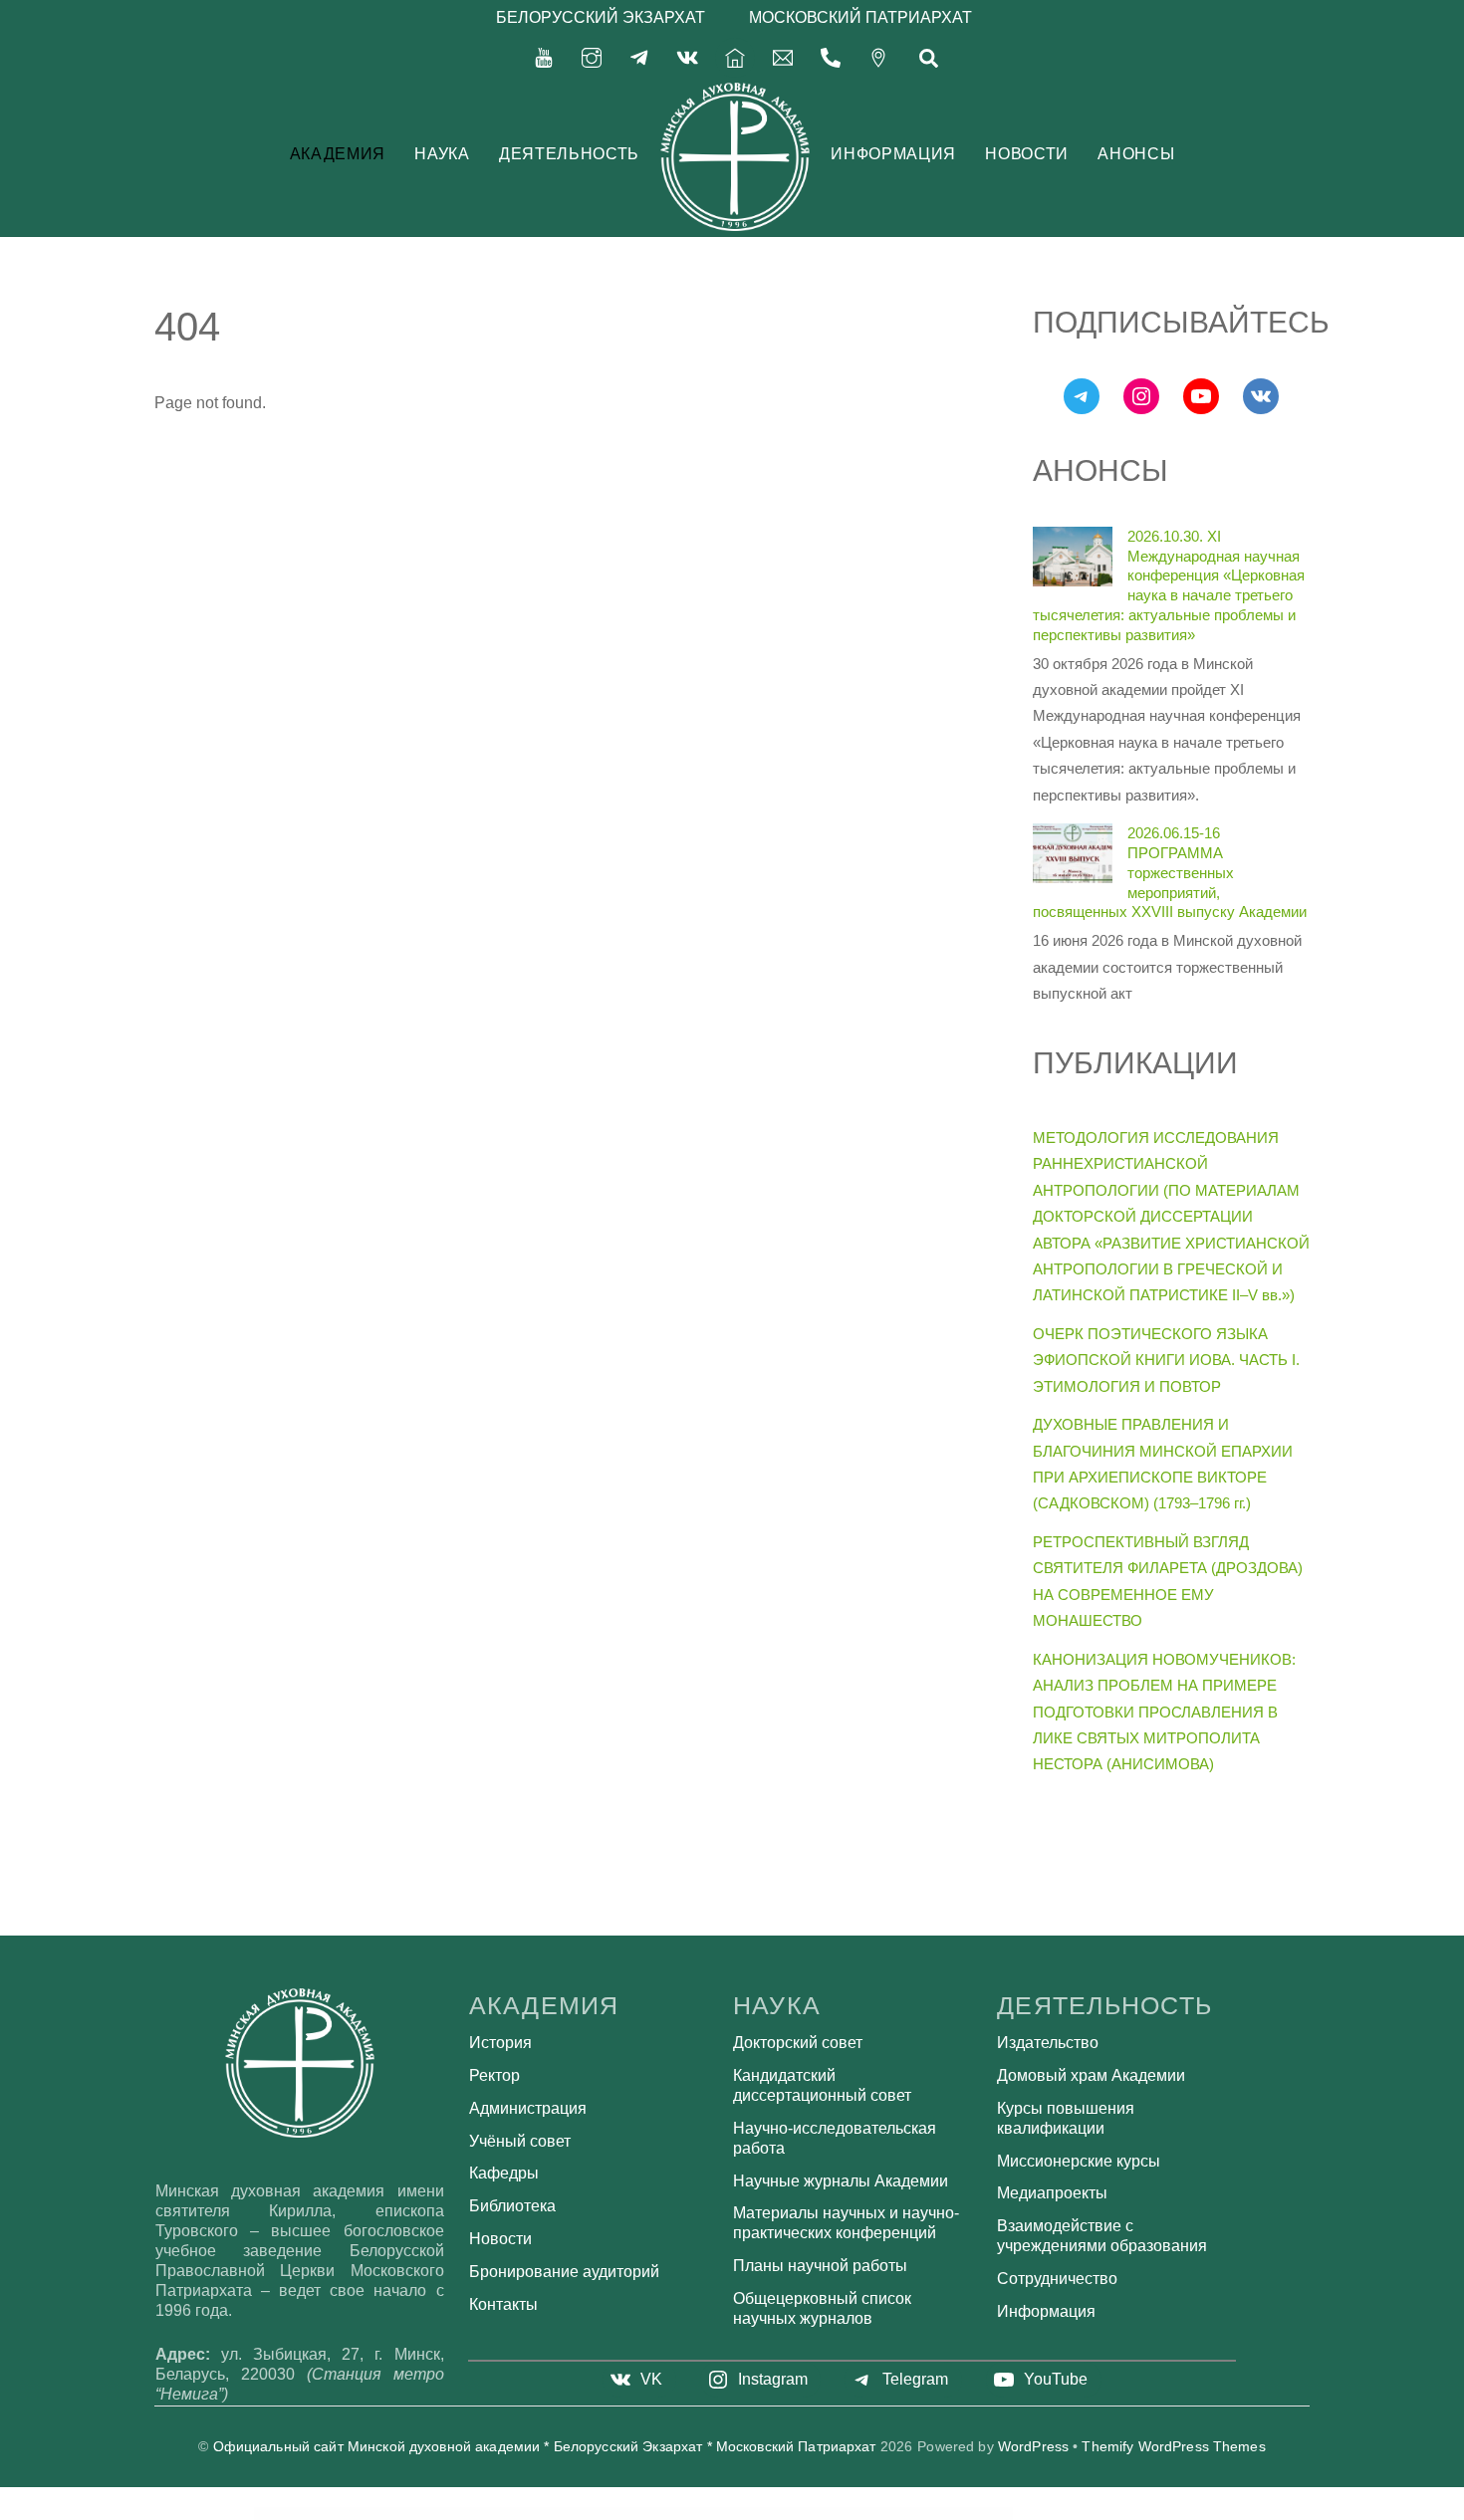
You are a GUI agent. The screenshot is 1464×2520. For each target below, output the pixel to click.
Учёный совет (520, 2141)
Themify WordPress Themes (1173, 2447)
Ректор (494, 2075)
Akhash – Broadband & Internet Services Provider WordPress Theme (718, 2513)
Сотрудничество (1057, 2279)
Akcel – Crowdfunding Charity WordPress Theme (660, 2513)
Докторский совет (798, 2043)
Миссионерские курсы (1079, 2161)
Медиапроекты (1052, 2193)
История (500, 2043)
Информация (893, 154)
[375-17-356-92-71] (831, 56)
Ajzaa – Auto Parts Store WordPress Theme (560, 2513)
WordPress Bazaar (474, 2513)
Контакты (503, 2304)
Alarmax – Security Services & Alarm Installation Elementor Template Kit (968, 2513)
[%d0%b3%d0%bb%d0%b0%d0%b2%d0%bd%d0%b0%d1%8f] (735, 56)
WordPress (1033, 2447)
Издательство (1048, 2043)
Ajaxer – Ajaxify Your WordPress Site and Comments (511, 2513)
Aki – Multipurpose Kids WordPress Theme (773, 2513)
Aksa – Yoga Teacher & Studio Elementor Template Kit (858, 2513)
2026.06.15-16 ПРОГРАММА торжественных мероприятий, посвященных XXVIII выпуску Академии (1170, 872)
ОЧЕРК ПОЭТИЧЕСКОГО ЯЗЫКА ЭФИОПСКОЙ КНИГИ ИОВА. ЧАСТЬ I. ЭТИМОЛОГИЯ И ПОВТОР (1166, 1360)
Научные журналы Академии (841, 2181)
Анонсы (1136, 154)
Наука (442, 154)
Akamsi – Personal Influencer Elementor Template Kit (610, 2513)
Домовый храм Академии (1091, 2075)
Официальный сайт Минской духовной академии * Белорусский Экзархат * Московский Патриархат (545, 2447)
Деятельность (569, 154)
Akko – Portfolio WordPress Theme (813, 2513)
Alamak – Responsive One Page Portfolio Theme (909, 2513)
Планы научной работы (820, 2266)
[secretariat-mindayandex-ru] (783, 56)
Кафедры (504, 2173)
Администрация (528, 2108)
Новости (1026, 154)
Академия (338, 154)
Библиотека (512, 2206)
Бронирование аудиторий (564, 2272)
